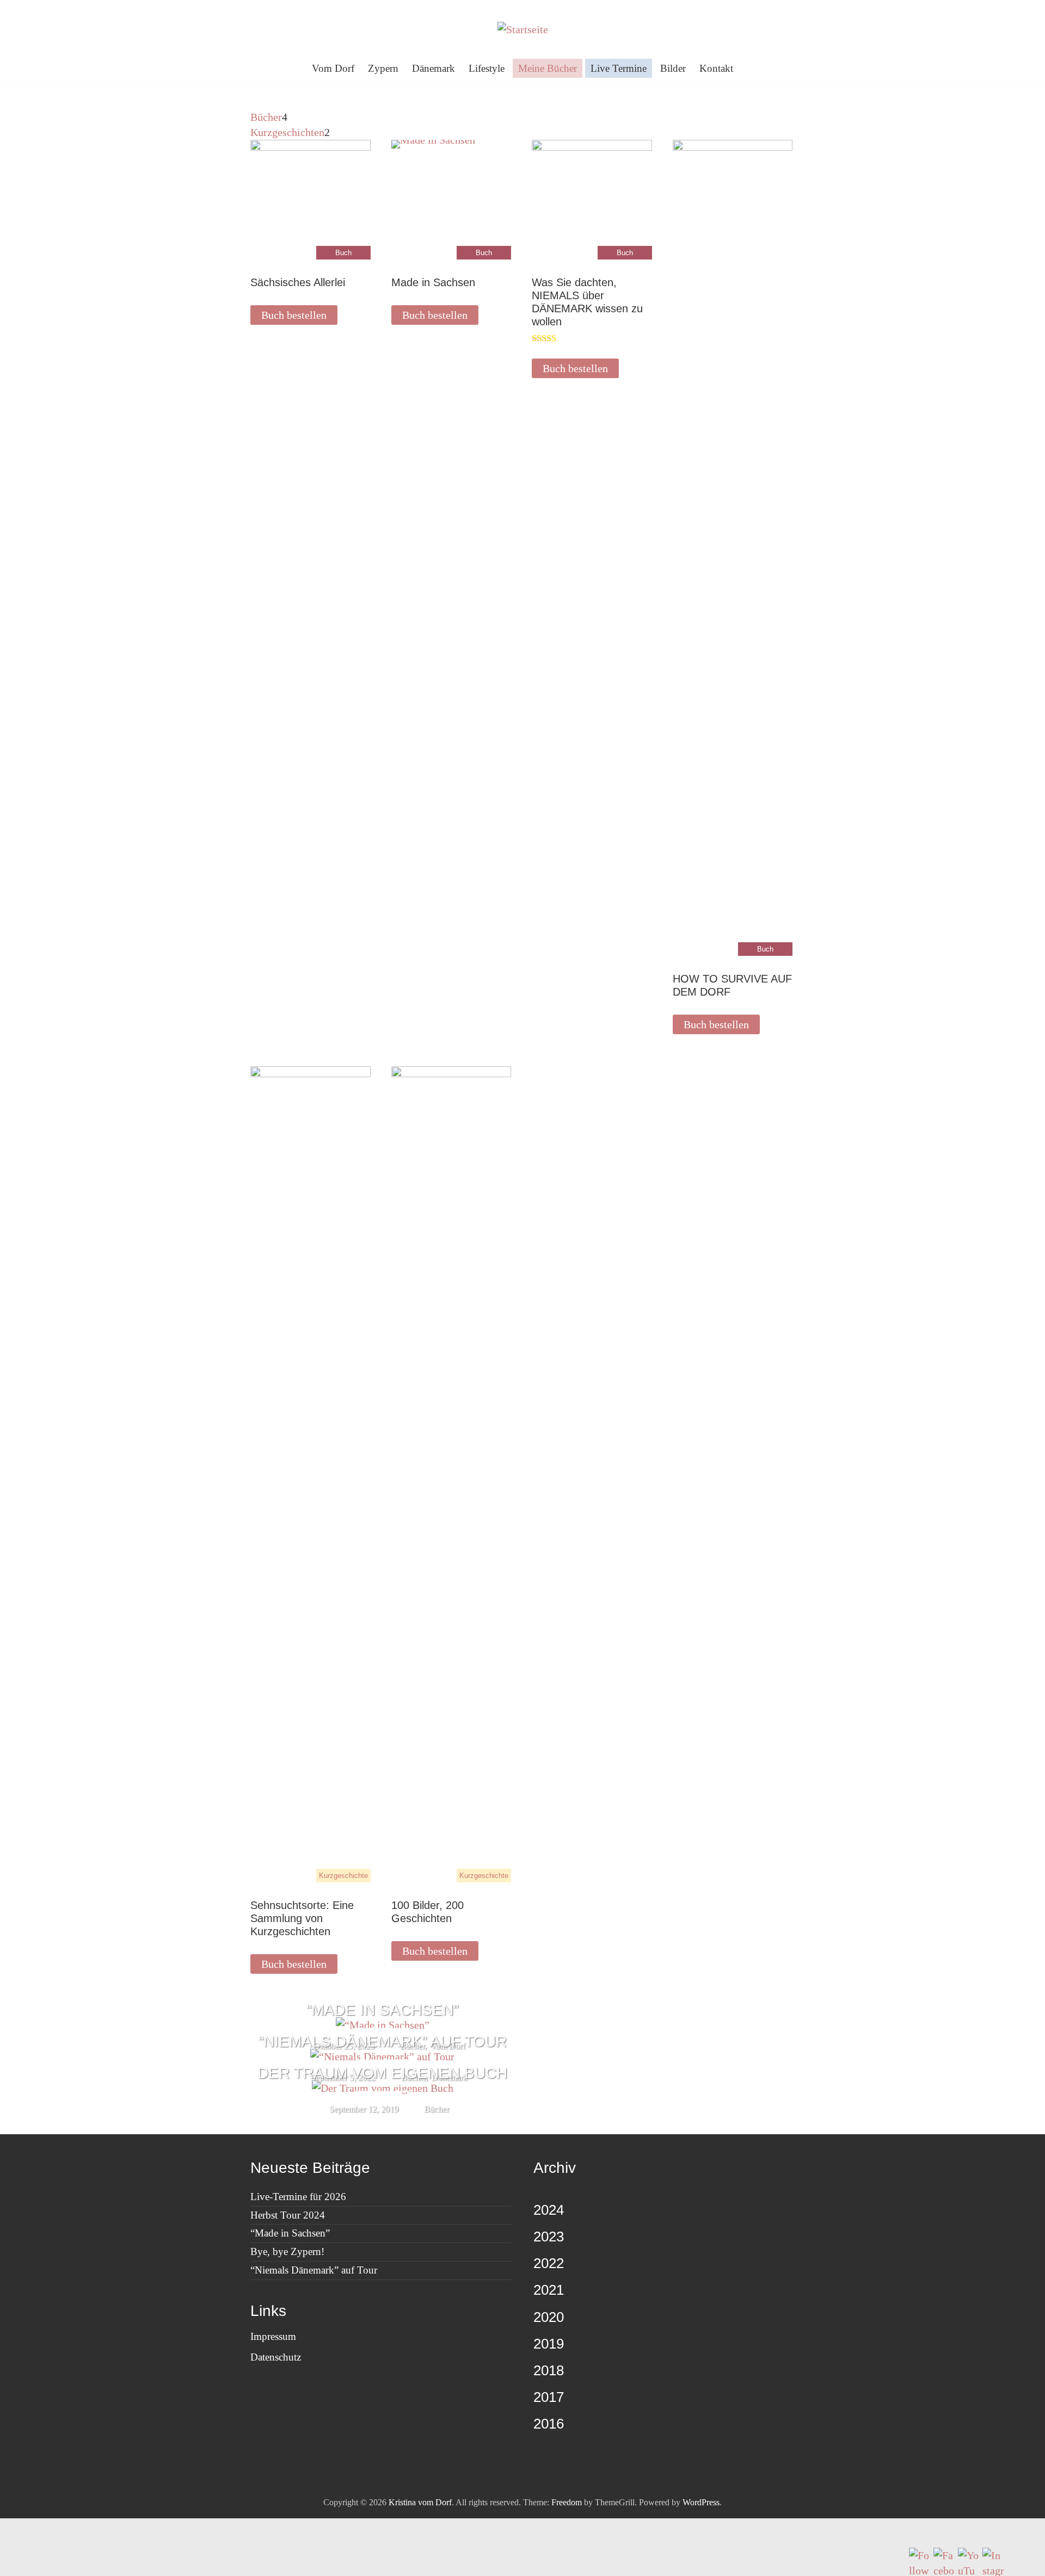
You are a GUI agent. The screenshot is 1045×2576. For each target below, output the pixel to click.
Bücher (437, 2109)
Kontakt (716, 68)
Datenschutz (276, 2357)
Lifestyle (487, 68)
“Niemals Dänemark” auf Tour (383, 2041)
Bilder (673, 68)
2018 (549, 2370)
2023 (549, 2237)
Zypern (383, 68)
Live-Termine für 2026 (298, 2197)
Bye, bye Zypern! (287, 2251)
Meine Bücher (548, 68)
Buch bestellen (294, 315)
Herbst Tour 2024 (288, 2215)
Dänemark (434, 68)
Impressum (273, 2336)
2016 (549, 2424)
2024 (549, 2210)
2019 (549, 2344)
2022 (549, 2263)
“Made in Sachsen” (382, 2010)
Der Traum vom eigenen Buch (382, 2073)
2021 (549, 2290)
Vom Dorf (333, 68)
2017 (549, 2397)
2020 (549, 2317)
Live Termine (619, 68)
